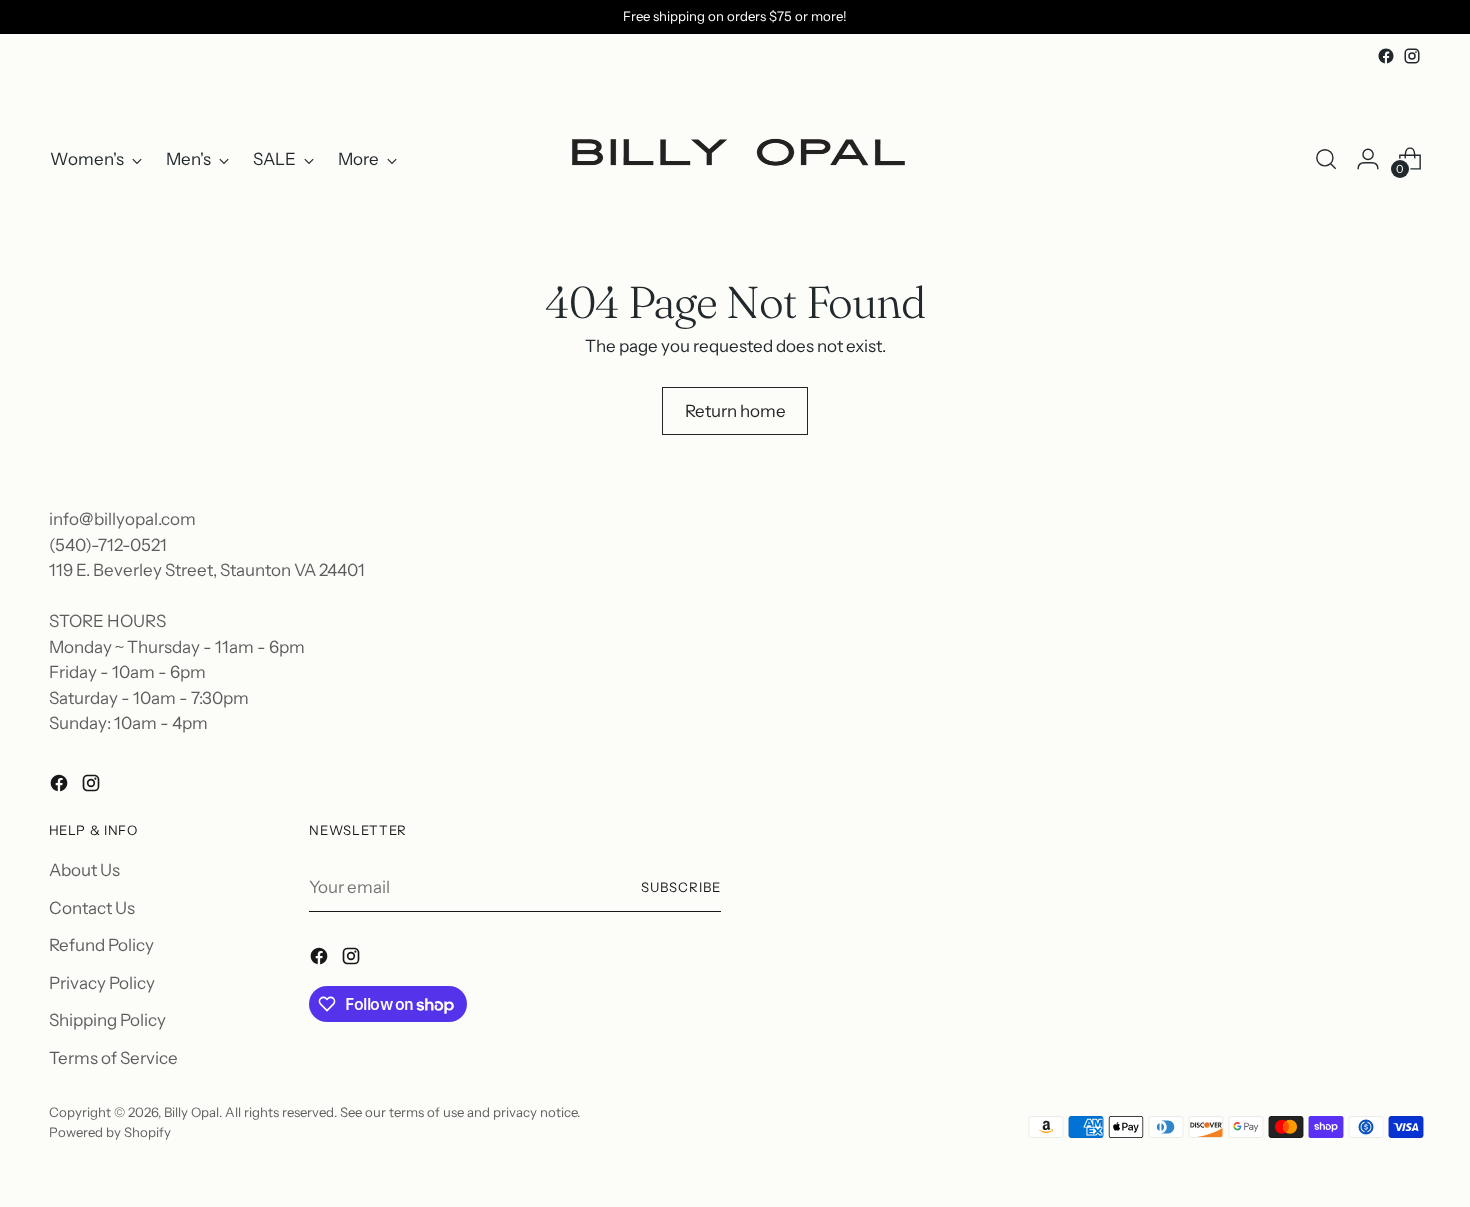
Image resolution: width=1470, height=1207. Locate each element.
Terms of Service (113, 1058)
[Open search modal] (1326, 159)
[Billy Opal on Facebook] (1386, 56)
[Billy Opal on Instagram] (1412, 56)
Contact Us (92, 908)
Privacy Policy (102, 983)
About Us (84, 870)
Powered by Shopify (110, 1132)
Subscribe (681, 887)
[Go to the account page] (1368, 159)
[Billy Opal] (735, 159)
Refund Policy (101, 945)
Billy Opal (191, 1112)
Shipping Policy (107, 1020)
